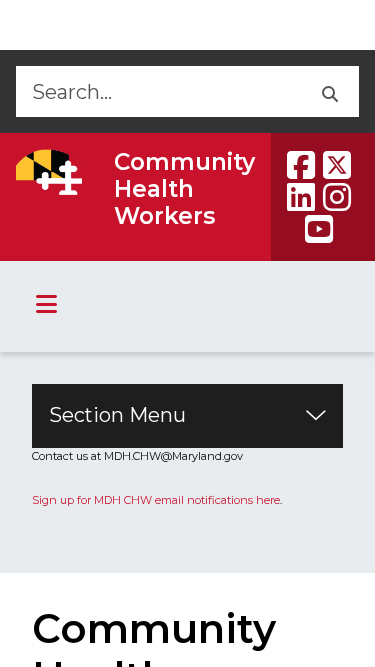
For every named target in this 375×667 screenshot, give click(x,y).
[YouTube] (319, 229)
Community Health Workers (184, 189)
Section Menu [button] (117, 415)
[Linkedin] (301, 197)
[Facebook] (301, 165)
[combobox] (157, 91)
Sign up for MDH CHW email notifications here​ (156, 500)
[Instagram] (337, 197)
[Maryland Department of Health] (49, 172)
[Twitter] (337, 165)
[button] (328, 91)
